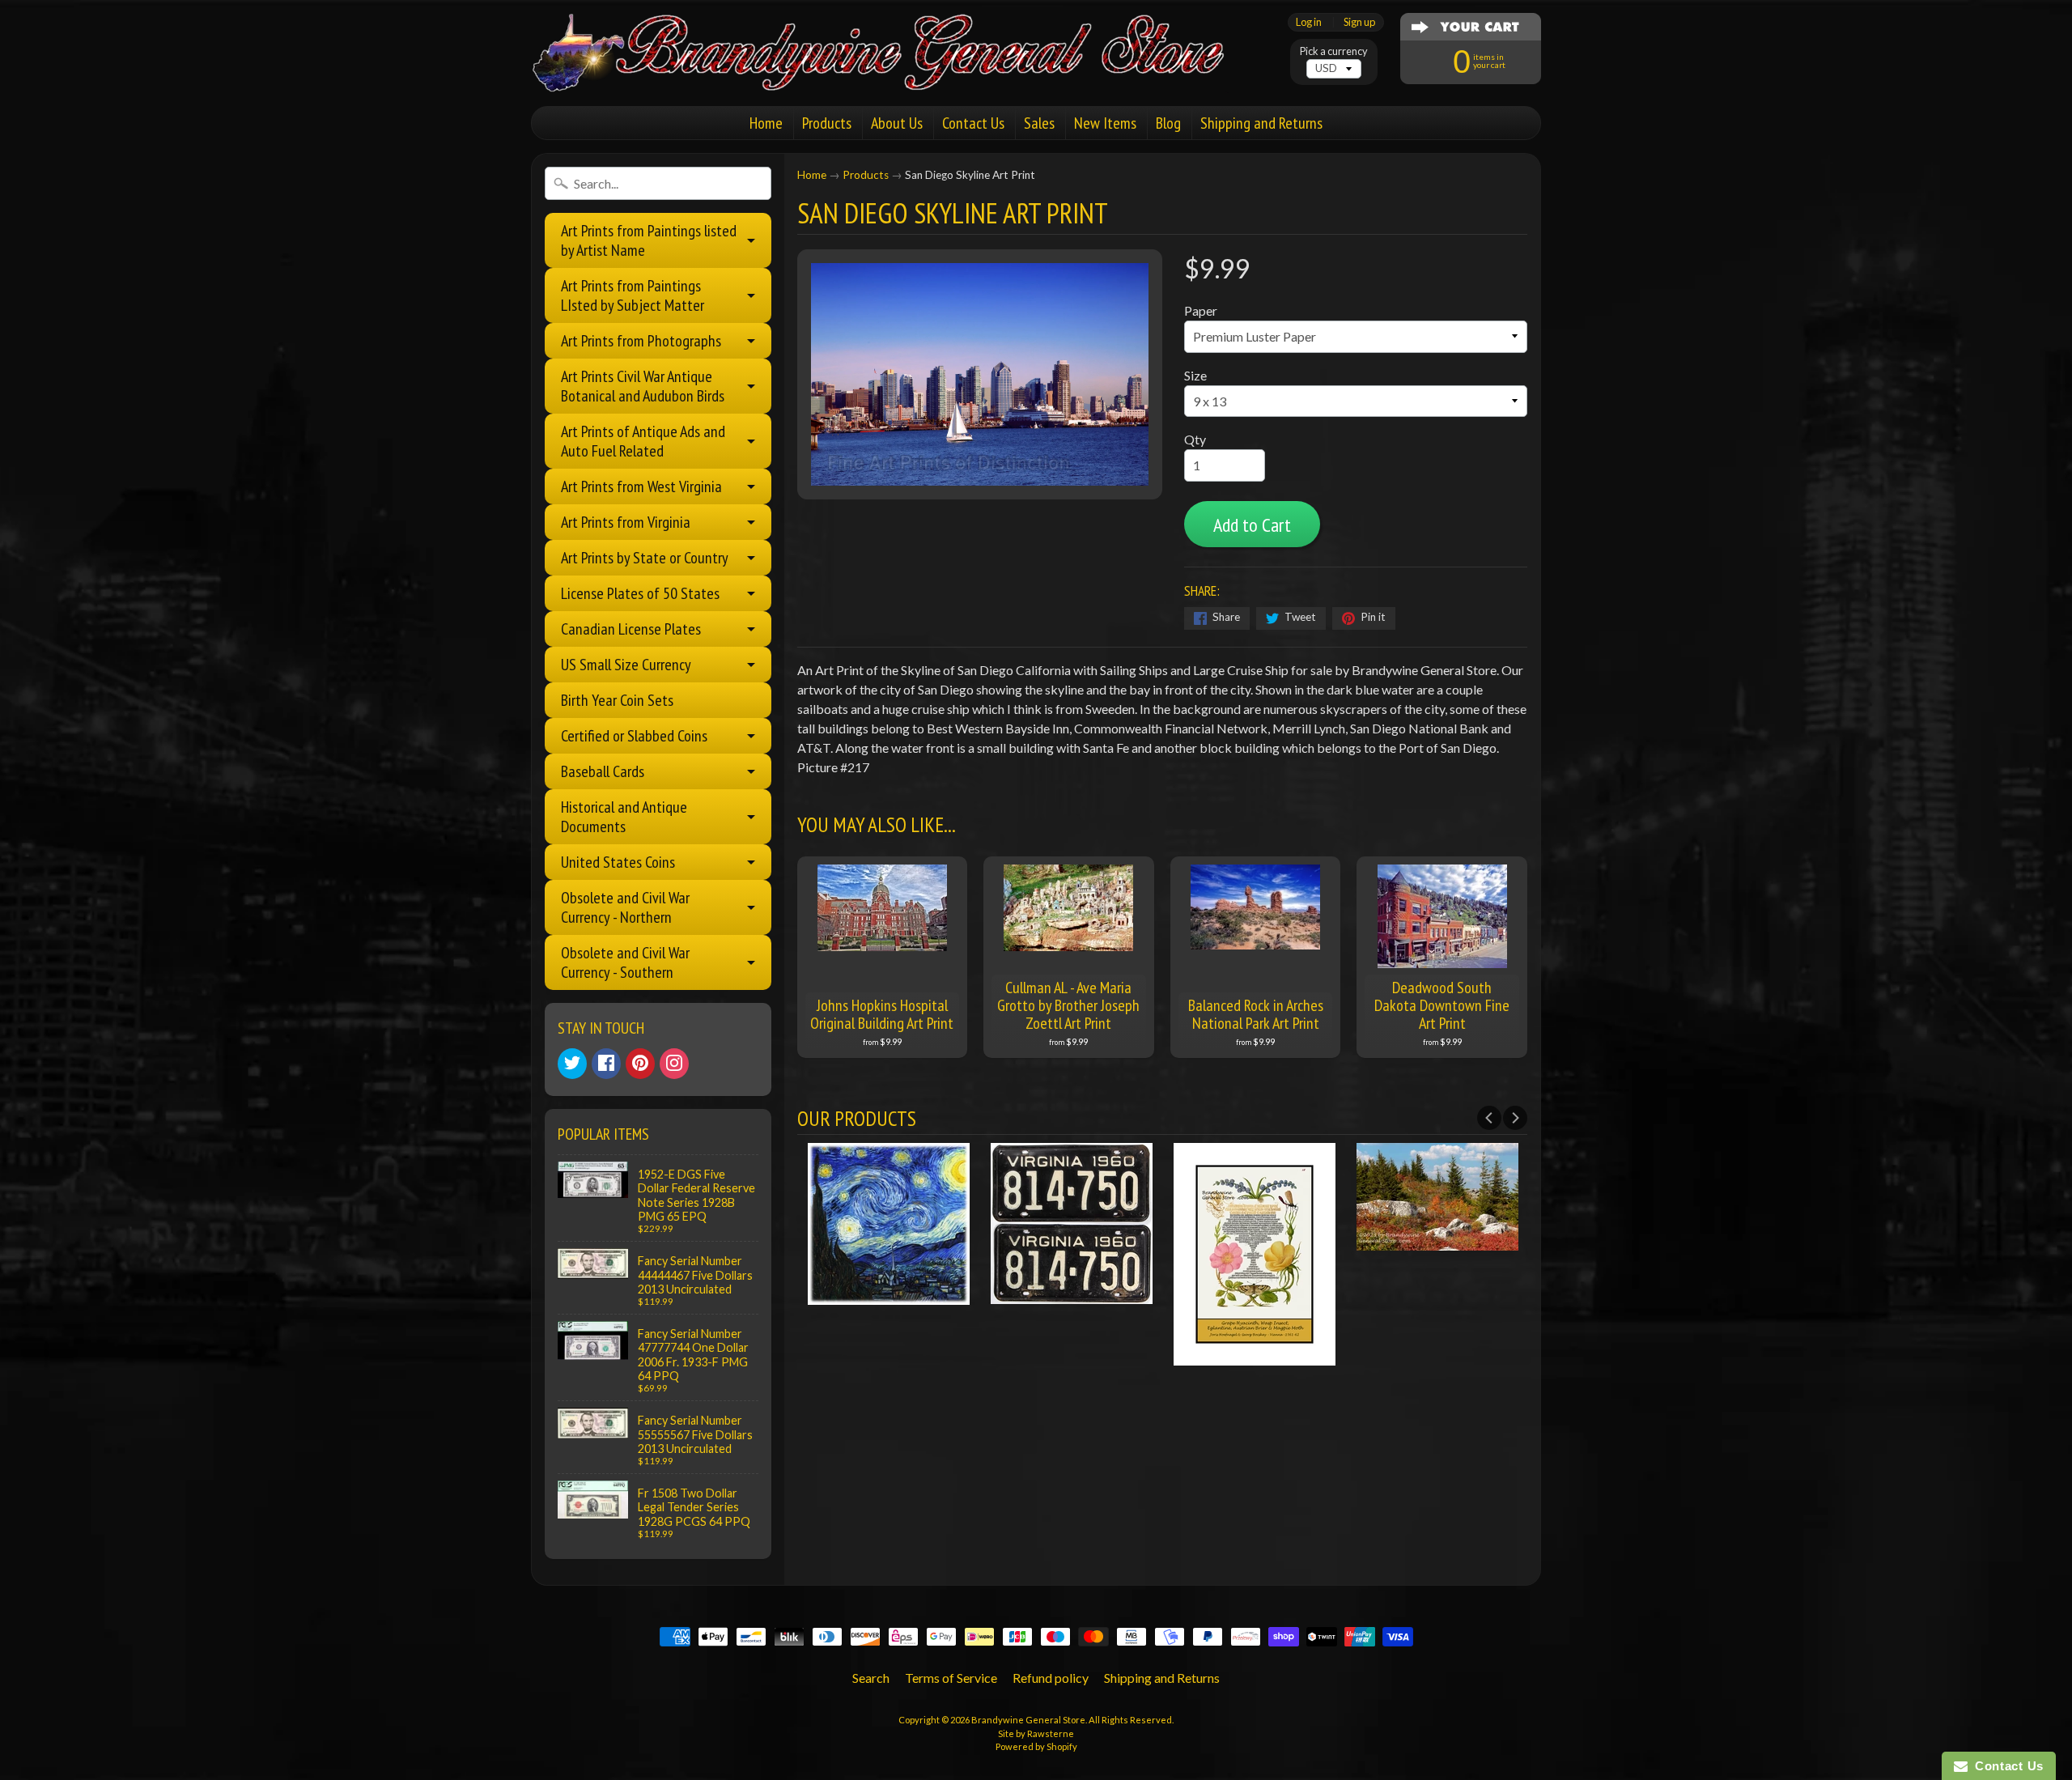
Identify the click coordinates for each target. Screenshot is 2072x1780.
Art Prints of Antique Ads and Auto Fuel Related (643, 441)
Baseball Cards (603, 771)
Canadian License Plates (631, 629)
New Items (1105, 123)
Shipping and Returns (1261, 123)
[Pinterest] (640, 1064)
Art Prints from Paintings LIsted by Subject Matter (633, 295)
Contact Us (973, 123)
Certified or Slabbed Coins (634, 736)
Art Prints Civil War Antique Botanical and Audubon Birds (643, 386)
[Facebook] (606, 1064)
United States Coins (618, 862)
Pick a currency (1334, 51)
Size (1195, 375)
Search (871, 1678)
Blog (1168, 123)
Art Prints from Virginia (626, 522)
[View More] (889, 1294)
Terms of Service (951, 1678)
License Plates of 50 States (640, 593)
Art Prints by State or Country (645, 558)
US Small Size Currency (626, 665)
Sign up (1359, 22)
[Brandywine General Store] (895, 71)
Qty (1195, 439)
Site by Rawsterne (1036, 1733)
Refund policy (1051, 1678)
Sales (1039, 123)
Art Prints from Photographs (641, 341)
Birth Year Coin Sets (617, 700)
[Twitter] (572, 1064)
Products (827, 123)
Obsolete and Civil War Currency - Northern (625, 907)
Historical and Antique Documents (624, 817)
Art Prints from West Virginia (641, 486)
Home (766, 123)
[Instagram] (674, 1064)
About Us (897, 123)
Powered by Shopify (1036, 1746)
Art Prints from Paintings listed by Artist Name (649, 240)
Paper (1201, 310)
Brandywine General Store (1028, 1720)
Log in (1309, 22)
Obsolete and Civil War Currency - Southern (625, 962)
